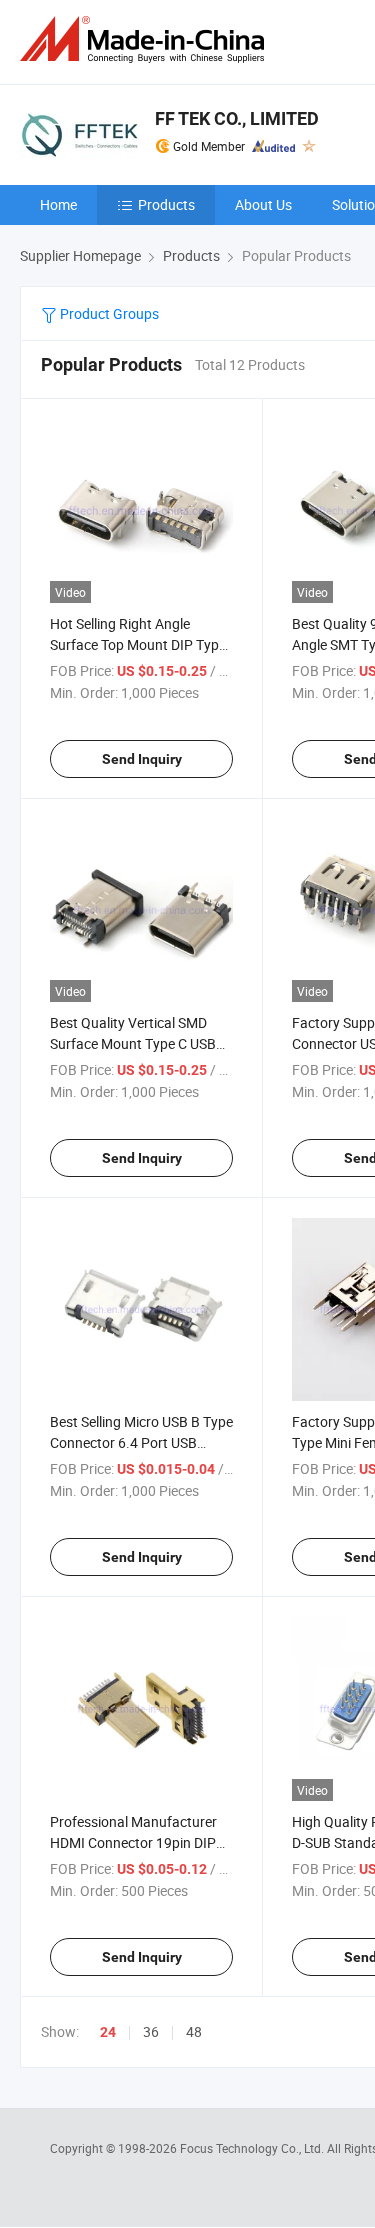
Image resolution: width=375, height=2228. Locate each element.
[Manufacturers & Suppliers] (146, 39)
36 (151, 2031)
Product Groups (108, 313)
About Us (263, 204)
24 (108, 2032)
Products (166, 204)
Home (58, 204)
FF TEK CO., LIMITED (237, 118)
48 (194, 2031)
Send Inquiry (142, 759)
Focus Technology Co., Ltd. (253, 2148)
